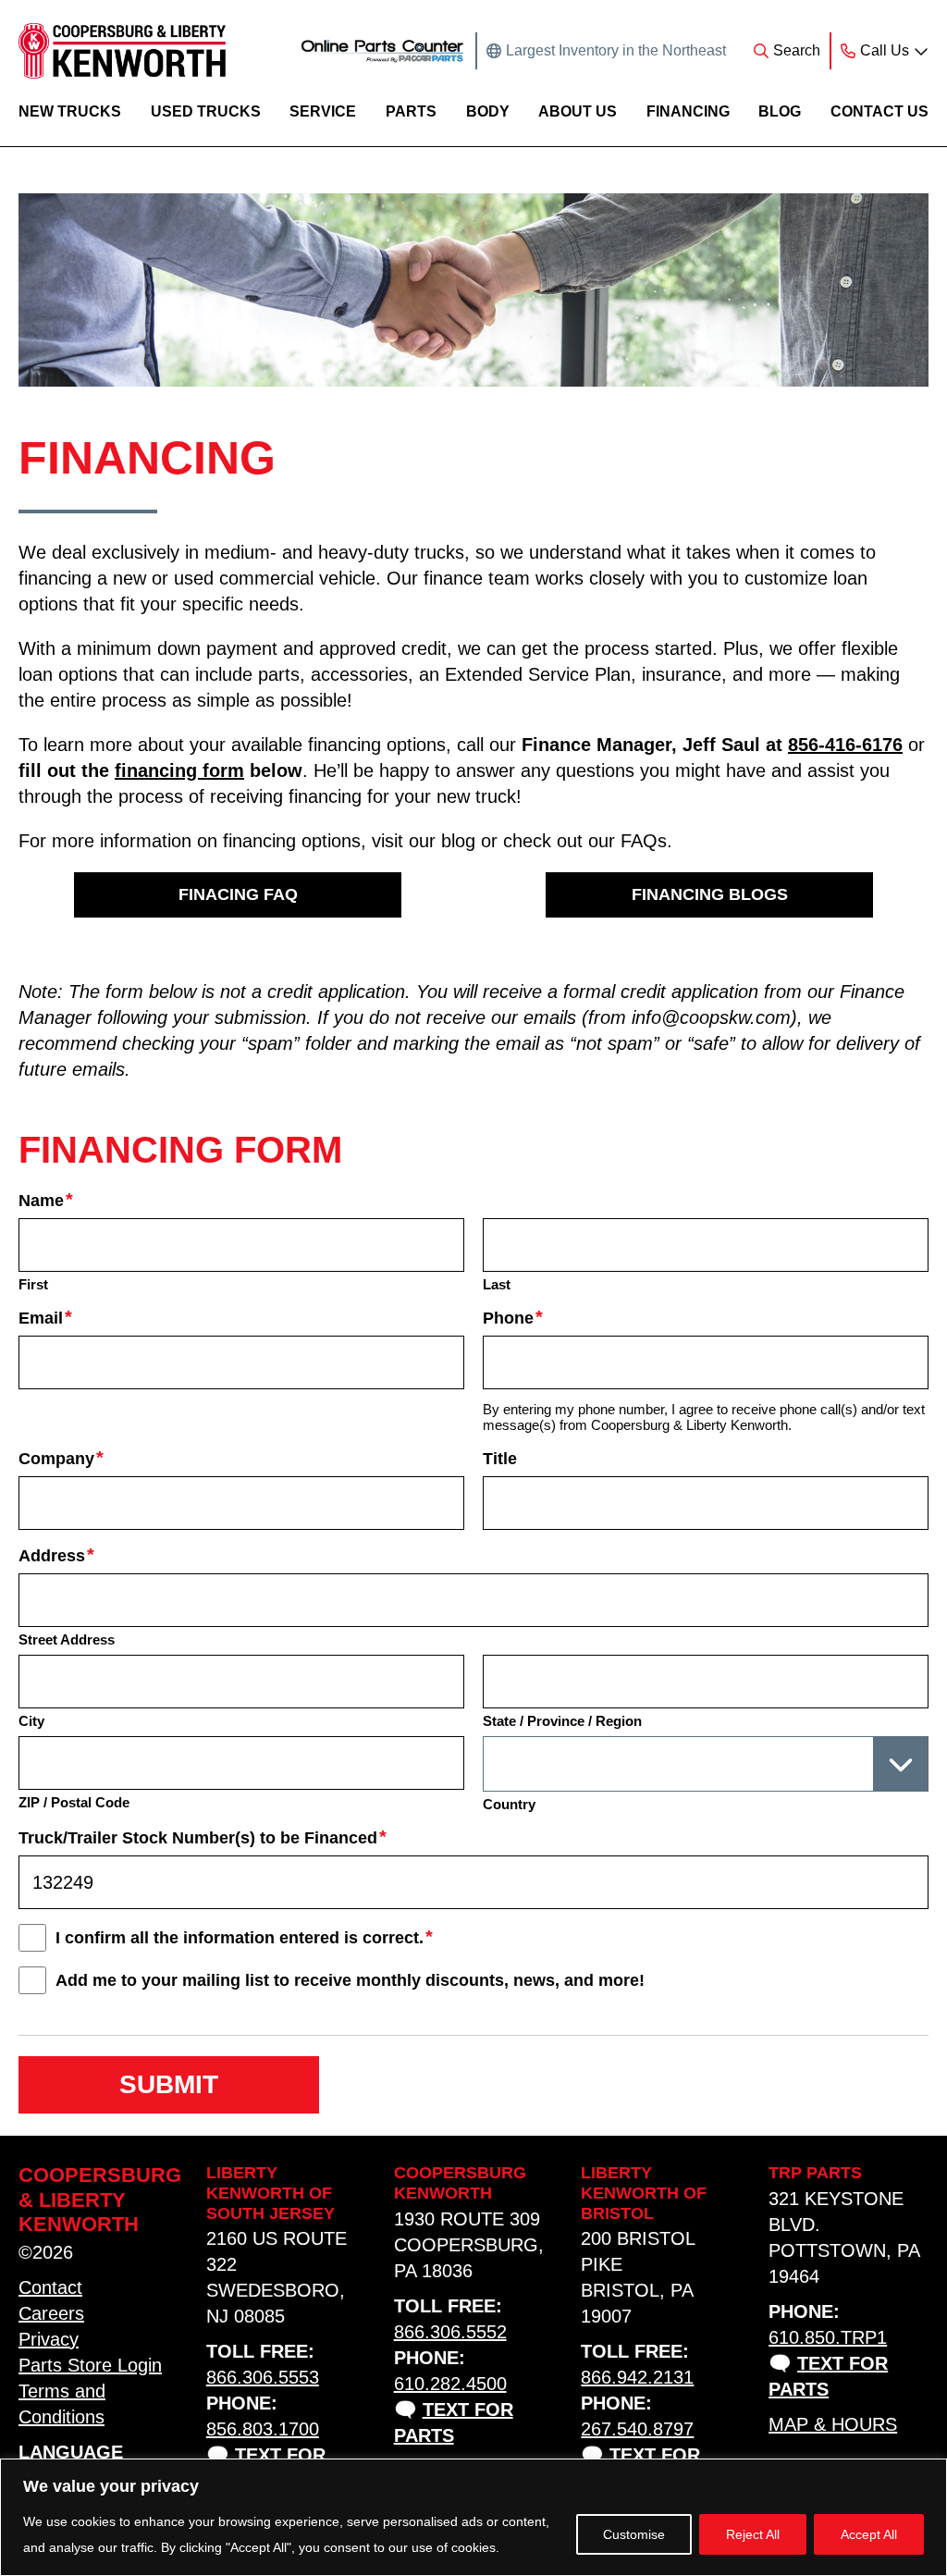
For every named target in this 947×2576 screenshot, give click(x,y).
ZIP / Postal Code (74, 1802)
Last (497, 1284)
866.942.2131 (637, 2377)
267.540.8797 (637, 2429)
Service (323, 111)
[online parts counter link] (382, 51)
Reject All (753, 2534)
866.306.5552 (450, 2332)
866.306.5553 (263, 2377)
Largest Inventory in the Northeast (616, 50)
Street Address (67, 1639)
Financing (688, 111)
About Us (578, 111)
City (31, 1721)
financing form (179, 770)
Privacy (49, 2339)
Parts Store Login (90, 2365)
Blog (780, 111)
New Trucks (70, 111)
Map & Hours (833, 2424)
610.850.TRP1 (828, 2337)
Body (488, 111)
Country (509, 1804)
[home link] (122, 51)
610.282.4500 (450, 2384)
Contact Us (879, 111)
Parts (411, 111)
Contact (50, 2287)
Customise (634, 2534)
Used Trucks (206, 111)
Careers (51, 2313)
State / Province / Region (562, 1721)
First (33, 1284)
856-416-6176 (845, 745)
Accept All (869, 2534)
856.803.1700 (263, 2429)
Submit (169, 2084)
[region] (473, 2517)
